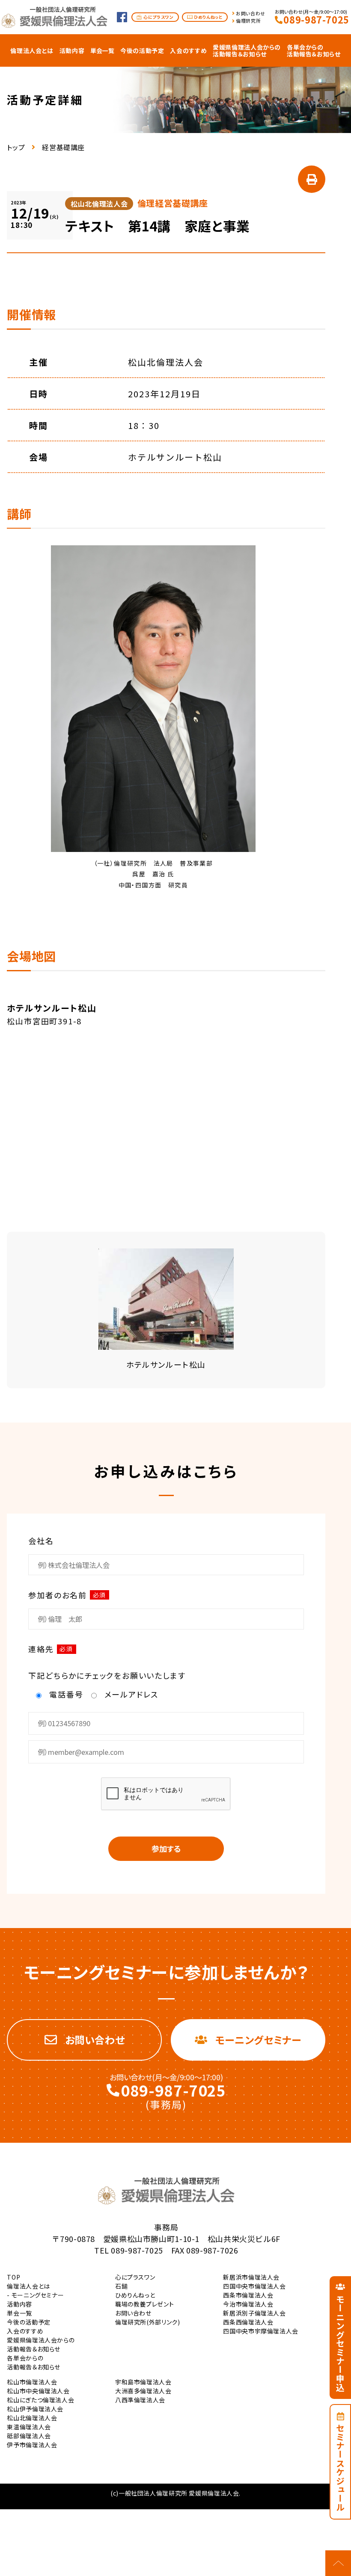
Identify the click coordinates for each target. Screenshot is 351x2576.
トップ (16, 147)
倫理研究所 (248, 21)
